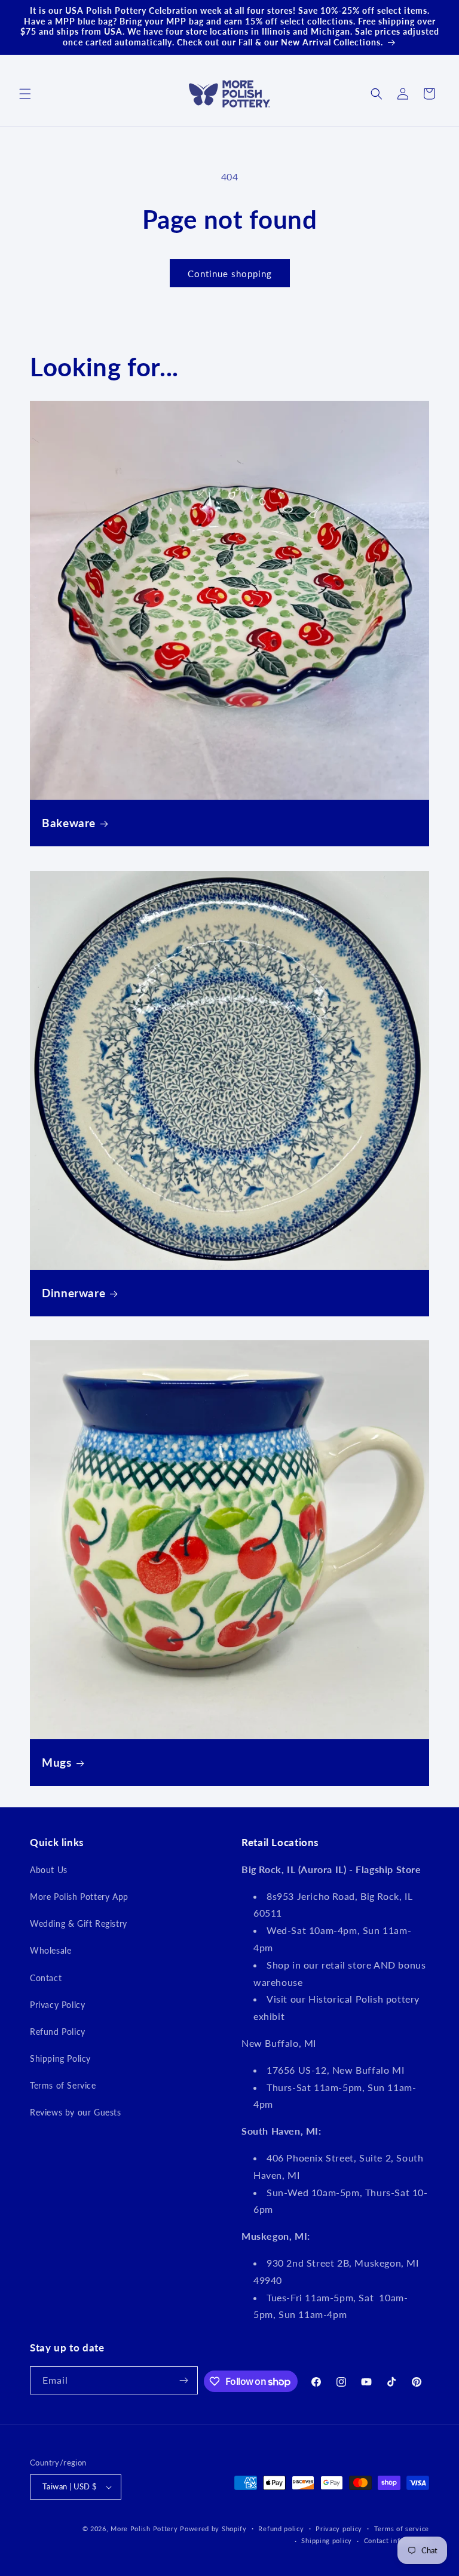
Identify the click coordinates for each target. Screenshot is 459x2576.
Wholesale (51, 1950)
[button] (25, 94)
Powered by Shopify (213, 2529)
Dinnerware (74, 1293)
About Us (49, 1870)
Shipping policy (327, 2540)
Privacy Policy (57, 2005)
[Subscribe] (184, 2380)
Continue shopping (230, 274)
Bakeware (69, 823)
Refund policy (281, 2529)
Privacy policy (339, 2529)
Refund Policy (58, 2032)
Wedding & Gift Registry (79, 1923)
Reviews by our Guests (76, 2112)
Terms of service (402, 2529)
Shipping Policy (60, 2058)
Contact (46, 1978)
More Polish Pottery (144, 2529)
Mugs (57, 1762)
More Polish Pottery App (79, 1897)
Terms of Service (63, 2085)
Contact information (397, 2540)
